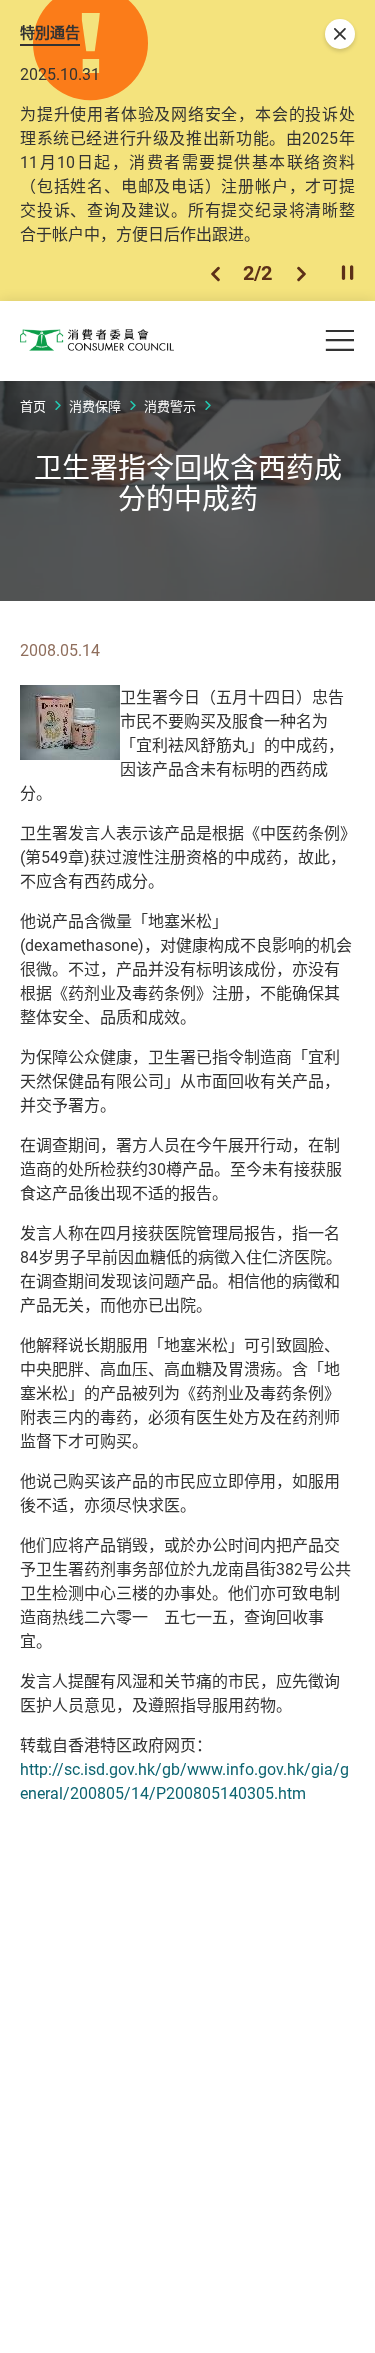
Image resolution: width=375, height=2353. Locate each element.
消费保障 (95, 406)
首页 (33, 406)
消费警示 (170, 406)
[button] (215, 273)
